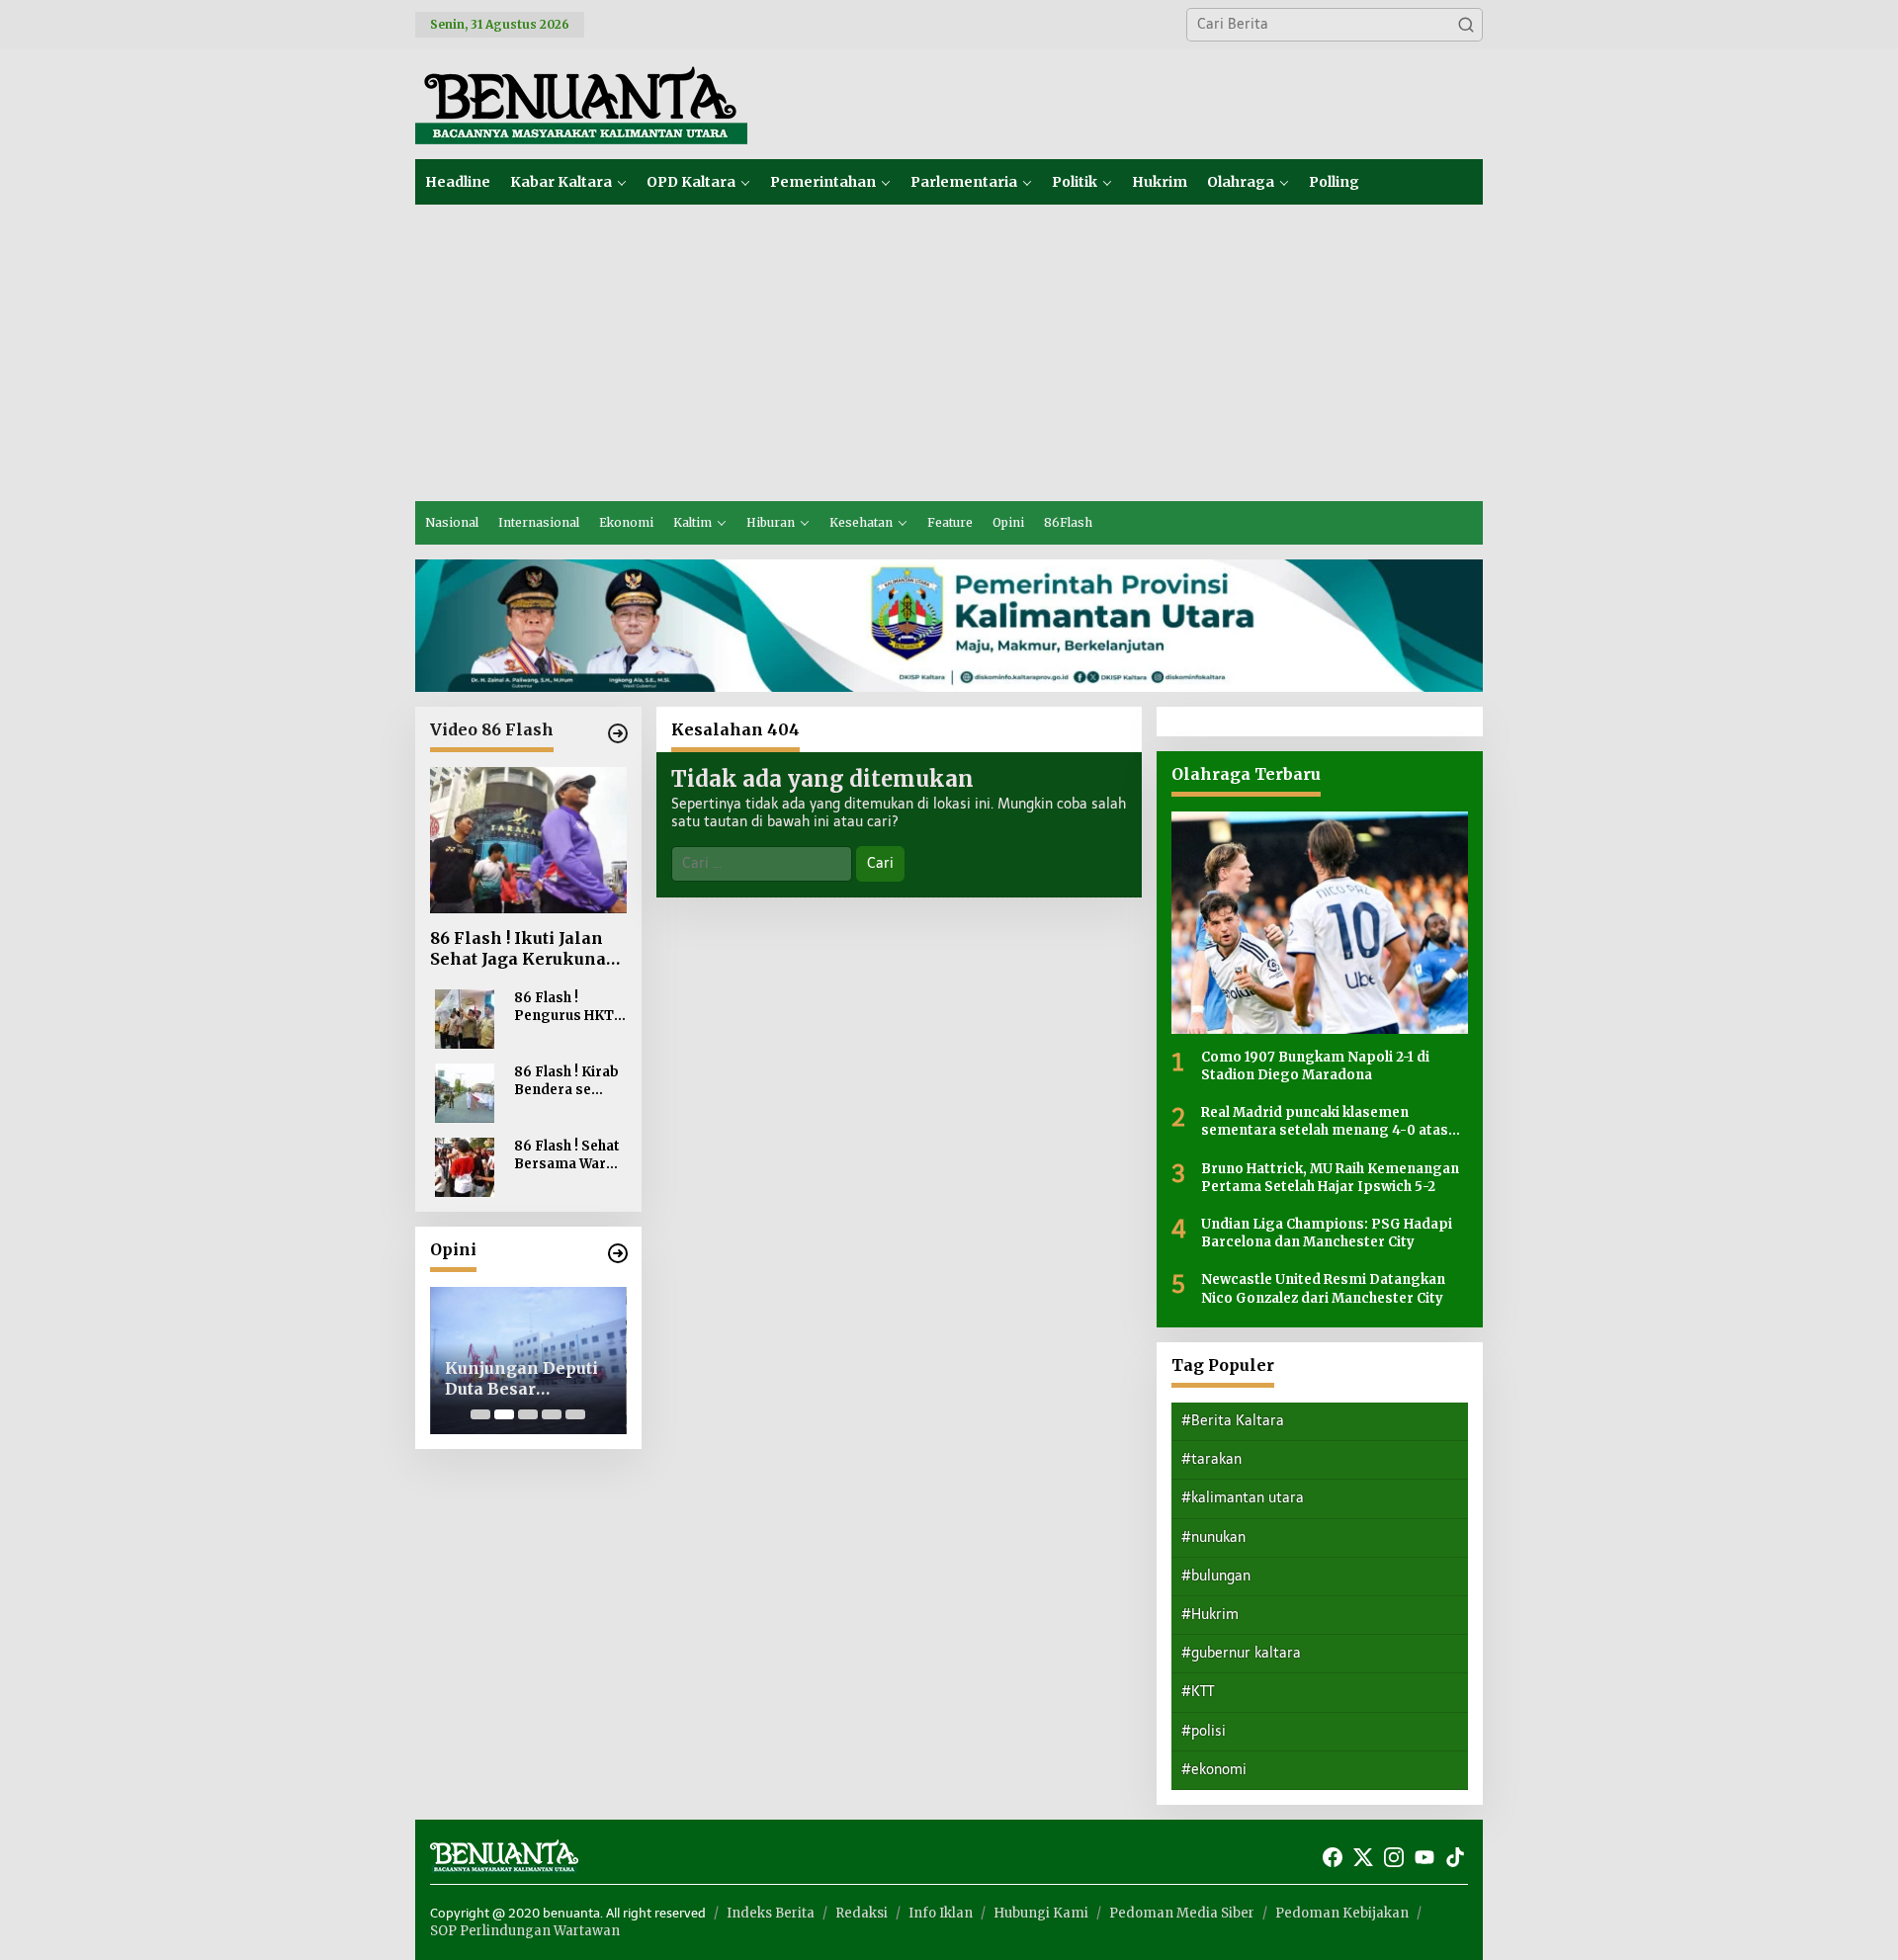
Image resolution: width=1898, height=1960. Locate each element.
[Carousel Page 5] (575, 1414)
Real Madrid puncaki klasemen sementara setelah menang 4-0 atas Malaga (1325, 1122)
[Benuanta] (581, 103)
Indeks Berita (771, 1913)
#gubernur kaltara (1241, 1653)
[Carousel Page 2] (504, 1414)
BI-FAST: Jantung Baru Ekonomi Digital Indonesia (557, 1379)
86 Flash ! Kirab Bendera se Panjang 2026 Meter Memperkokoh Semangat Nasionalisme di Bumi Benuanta (569, 1081)
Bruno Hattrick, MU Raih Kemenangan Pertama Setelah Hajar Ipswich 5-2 (1330, 1178)
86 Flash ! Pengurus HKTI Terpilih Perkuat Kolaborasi (570, 1007)
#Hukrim (1210, 1615)
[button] (1466, 25)
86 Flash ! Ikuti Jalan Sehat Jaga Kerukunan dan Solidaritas (524, 949)
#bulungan (1216, 1576)
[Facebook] (1333, 1858)
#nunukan (1213, 1537)
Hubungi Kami (1041, 1913)
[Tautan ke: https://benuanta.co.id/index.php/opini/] (618, 1253)
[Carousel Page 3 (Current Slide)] (528, 1414)
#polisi (1204, 1731)
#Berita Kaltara (1233, 1421)
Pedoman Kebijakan (1342, 1913)
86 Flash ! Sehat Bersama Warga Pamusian (569, 1155)
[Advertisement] (949, 353)
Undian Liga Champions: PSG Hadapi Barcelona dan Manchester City (1327, 1233)
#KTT (1198, 1692)
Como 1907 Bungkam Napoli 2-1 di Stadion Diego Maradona (1315, 1066)
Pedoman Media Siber (1182, 1913)
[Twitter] (1363, 1858)
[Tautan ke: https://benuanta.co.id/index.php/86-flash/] (618, 733)
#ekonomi (1214, 1770)
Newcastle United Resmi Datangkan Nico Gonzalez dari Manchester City (1323, 1288)
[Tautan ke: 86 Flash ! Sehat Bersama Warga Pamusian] (465, 1167)
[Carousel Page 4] (552, 1414)
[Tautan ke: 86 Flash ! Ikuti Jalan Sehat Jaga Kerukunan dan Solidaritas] (528, 841)
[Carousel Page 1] (480, 1414)
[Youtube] (1424, 1858)
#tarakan (1211, 1459)
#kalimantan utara (1243, 1498)
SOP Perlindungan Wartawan (525, 1931)
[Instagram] (1394, 1858)
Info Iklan (941, 1913)
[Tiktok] (1455, 1858)
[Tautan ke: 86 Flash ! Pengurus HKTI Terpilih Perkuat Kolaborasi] (465, 1019)
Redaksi (862, 1913)
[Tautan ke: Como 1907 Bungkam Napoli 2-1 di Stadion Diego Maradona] (1320, 923)
